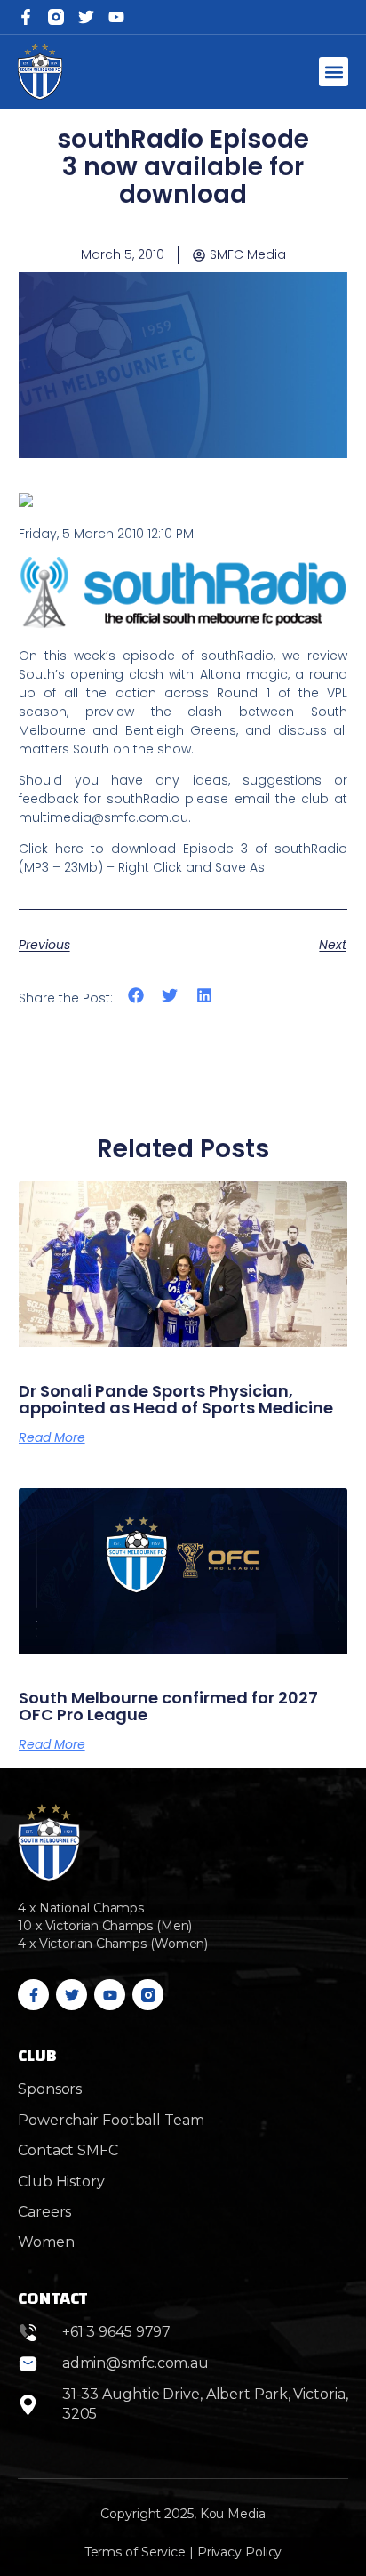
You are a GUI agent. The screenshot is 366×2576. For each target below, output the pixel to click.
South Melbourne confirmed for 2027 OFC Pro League (168, 1707)
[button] (334, 72)
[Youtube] (110, 1995)
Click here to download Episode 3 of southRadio (183, 849)
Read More (52, 1437)
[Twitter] (86, 17)
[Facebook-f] (26, 17)
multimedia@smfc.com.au (103, 817)
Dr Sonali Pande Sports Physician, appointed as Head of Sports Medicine (176, 1400)
